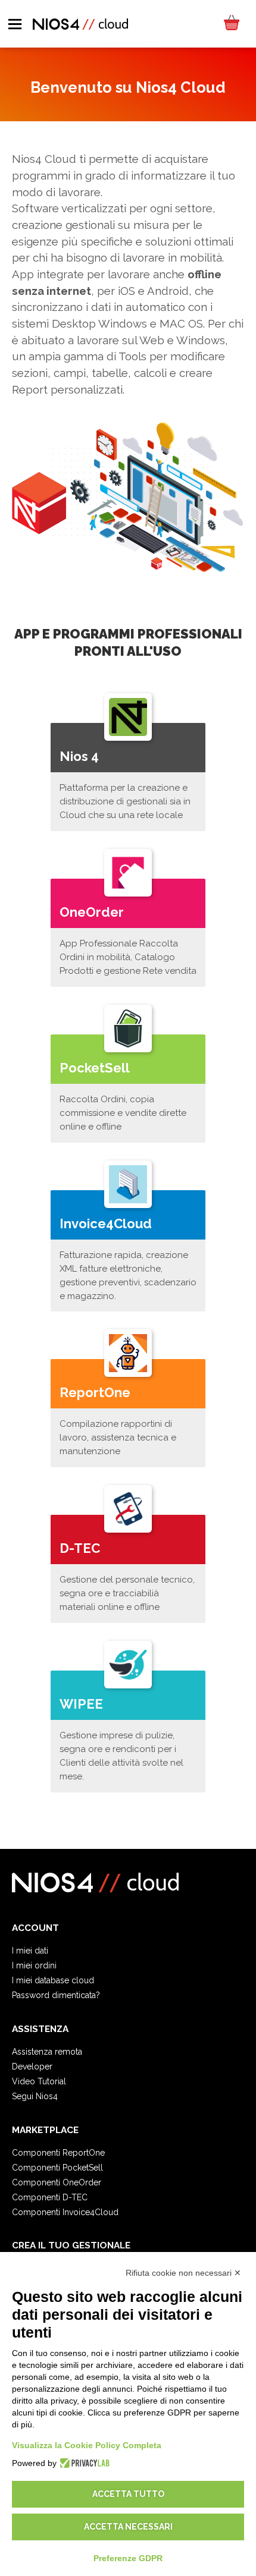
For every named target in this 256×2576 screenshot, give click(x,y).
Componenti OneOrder (57, 2182)
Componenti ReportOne (58, 2153)
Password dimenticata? (56, 1995)
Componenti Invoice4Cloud (65, 2212)
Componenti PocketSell (57, 2168)
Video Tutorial (39, 2081)
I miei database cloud (53, 1980)
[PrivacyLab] (83, 2463)
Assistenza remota (47, 2052)
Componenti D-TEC (50, 2197)
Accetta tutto (128, 2494)
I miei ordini (34, 1965)
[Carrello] (231, 24)
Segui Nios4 (35, 2096)
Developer (32, 2067)
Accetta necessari (128, 2527)
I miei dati (30, 1951)
